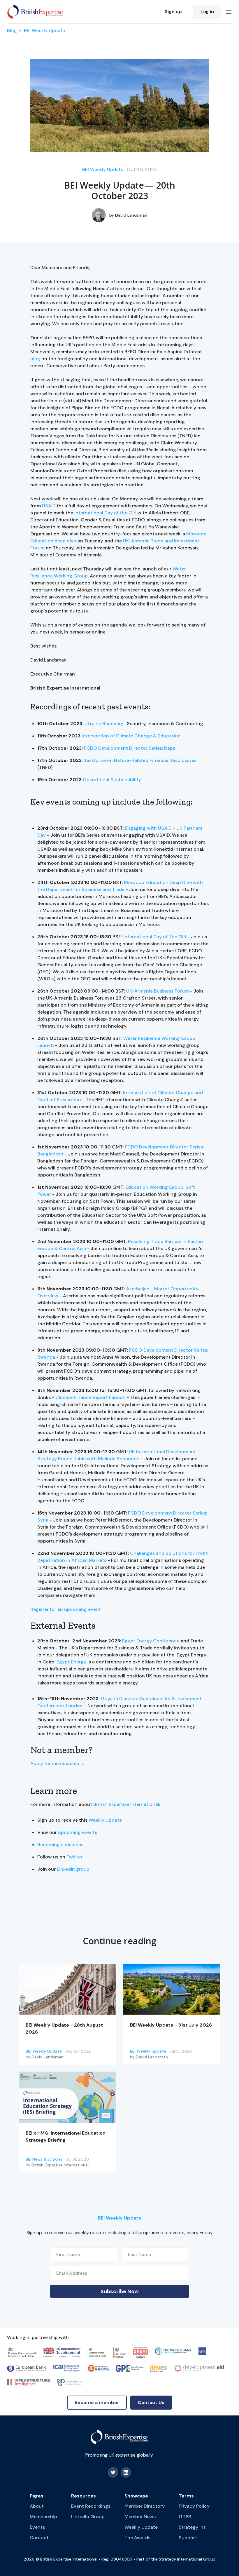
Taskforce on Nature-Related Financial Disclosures (140, 760)
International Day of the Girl (105, 513)
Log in (207, 12)
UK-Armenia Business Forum (158, 991)
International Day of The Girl (155, 937)
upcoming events (78, 1832)
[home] (35, 12)
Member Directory (145, 2506)
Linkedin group (73, 1869)
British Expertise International (126, 1804)
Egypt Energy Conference (151, 1641)
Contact (39, 2538)
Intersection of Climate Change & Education (131, 736)
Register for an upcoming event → (68, 1609)
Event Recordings (91, 2506)
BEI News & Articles (44, 2159)
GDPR (185, 2517)
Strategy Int (192, 2527)
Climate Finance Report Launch (90, 1397)
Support (188, 2538)
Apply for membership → (58, 1763)
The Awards (137, 2538)
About (37, 2506)
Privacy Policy (194, 2506)
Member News (140, 2517)
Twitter (74, 1857)
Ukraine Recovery (104, 724)
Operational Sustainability (112, 780)
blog (35, 359)
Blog (12, 31)
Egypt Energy (71, 1662)
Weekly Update (105, 1820)
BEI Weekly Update (44, 31)
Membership (43, 2517)
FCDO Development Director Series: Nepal (130, 748)
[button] (229, 12)
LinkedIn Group (88, 2517)
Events (37, 2527)
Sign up (173, 12)
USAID (49, 506)
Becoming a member (60, 1845)
